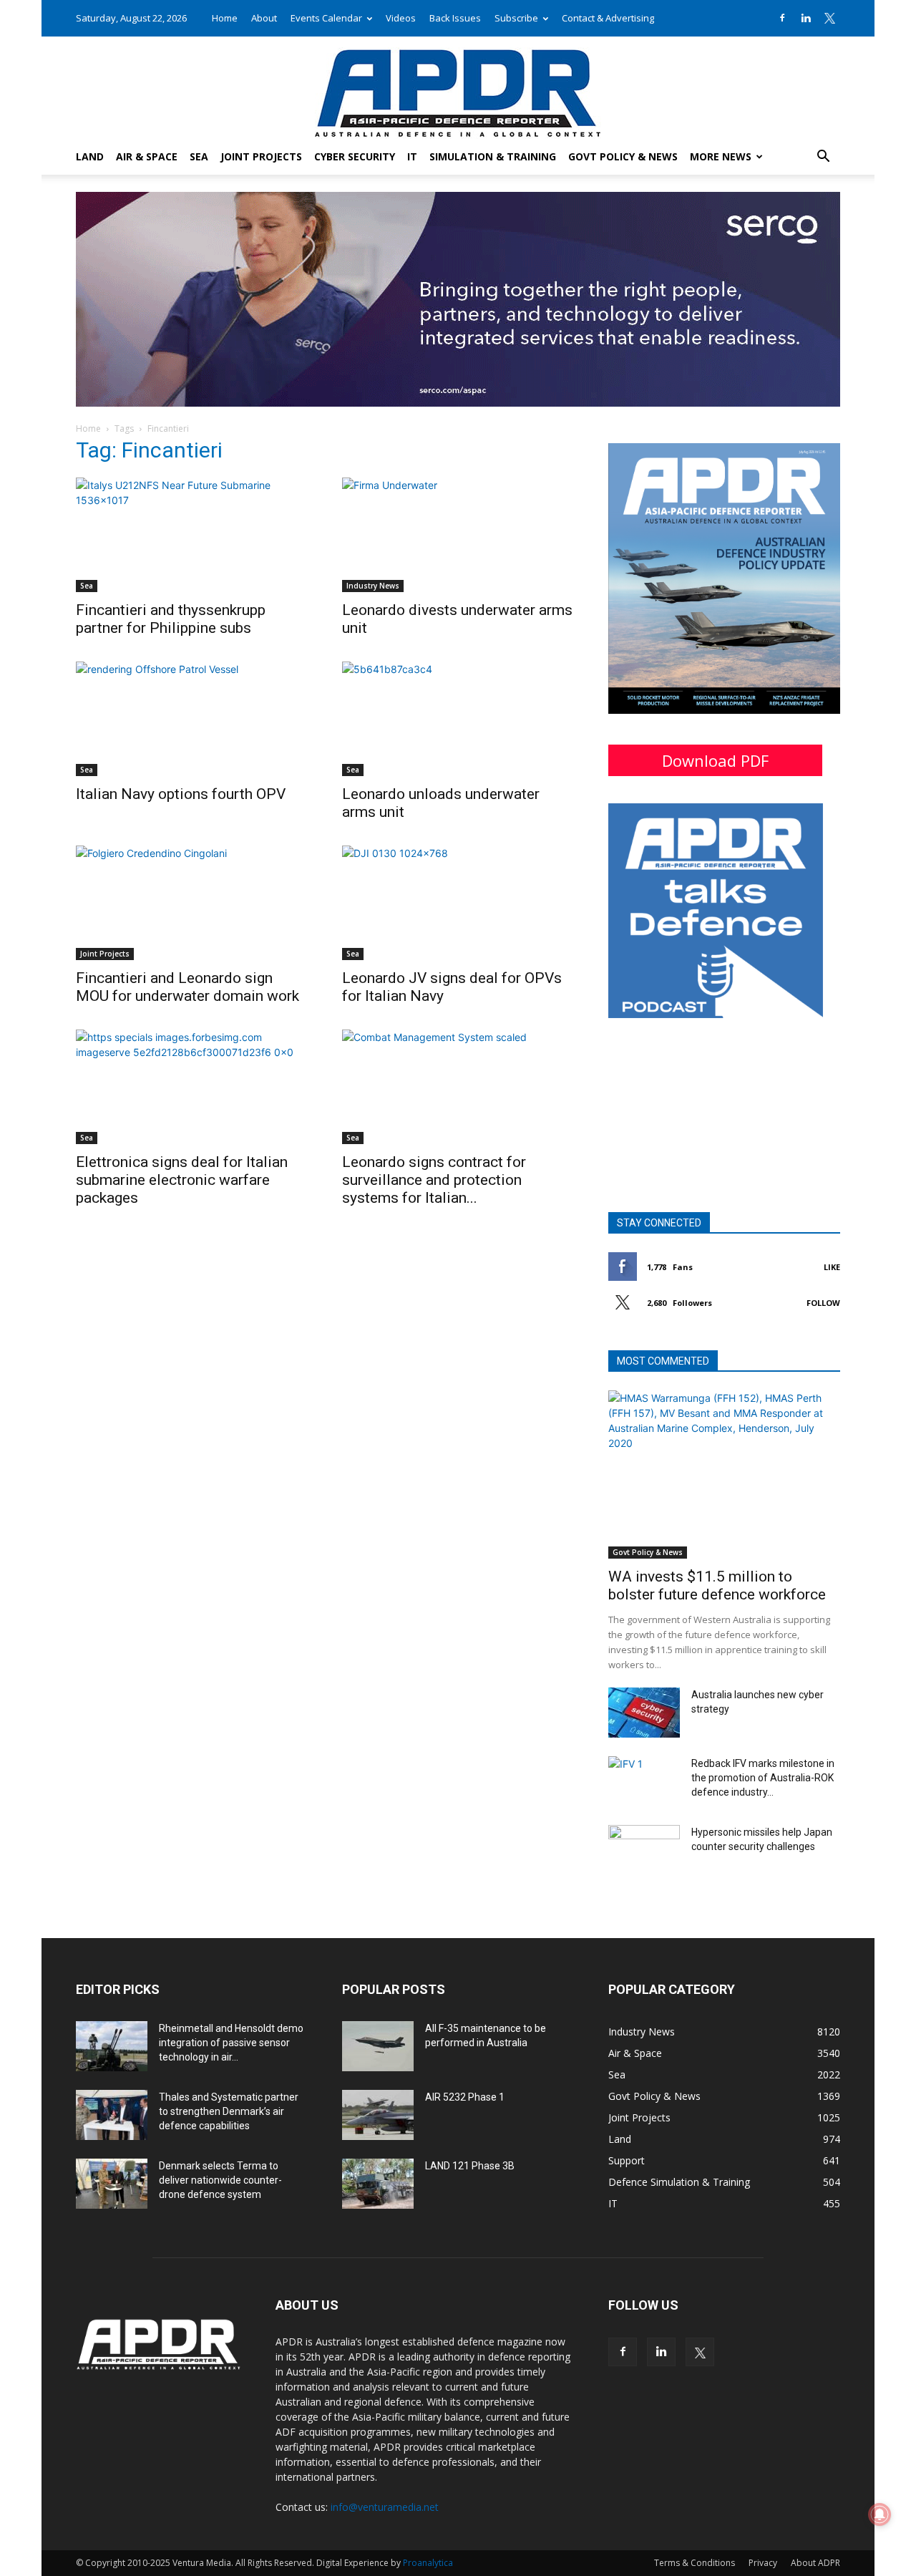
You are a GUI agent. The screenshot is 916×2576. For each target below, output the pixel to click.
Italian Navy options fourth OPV (181, 794)
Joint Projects (261, 156)
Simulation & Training (493, 156)
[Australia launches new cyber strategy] (644, 1713)
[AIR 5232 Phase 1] (378, 2115)
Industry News (373, 586)
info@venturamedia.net (385, 2507)
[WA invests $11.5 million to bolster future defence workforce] (724, 1475)
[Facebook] (782, 18)
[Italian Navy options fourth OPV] (192, 719)
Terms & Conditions (695, 2563)
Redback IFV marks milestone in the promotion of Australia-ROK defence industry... (763, 1778)
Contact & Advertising (608, 18)
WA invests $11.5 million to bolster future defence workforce (717, 1585)
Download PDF (715, 760)
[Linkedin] (806, 18)
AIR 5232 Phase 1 (465, 2097)
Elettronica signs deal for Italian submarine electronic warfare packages (182, 1180)
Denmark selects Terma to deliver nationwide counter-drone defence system (220, 2180)
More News (721, 156)
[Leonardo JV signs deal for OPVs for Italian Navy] (458, 903)
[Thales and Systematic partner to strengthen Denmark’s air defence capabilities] (112, 2115)
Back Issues (455, 18)
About (264, 18)
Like (832, 1267)
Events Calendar (326, 18)
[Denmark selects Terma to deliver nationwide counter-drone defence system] (112, 2184)
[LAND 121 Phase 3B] (378, 2184)
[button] (823, 158)
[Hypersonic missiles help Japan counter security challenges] (644, 1850)
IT (412, 156)
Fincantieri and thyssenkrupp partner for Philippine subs (171, 619)
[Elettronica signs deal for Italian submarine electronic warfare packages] (192, 1087)
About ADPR (815, 2563)
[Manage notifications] (880, 2514)
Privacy (763, 2563)
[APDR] (458, 88)
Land (90, 156)
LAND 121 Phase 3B (470, 2166)
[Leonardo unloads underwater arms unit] (458, 719)
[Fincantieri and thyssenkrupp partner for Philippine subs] (192, 535)
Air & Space (147, 156)
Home (225, 18)
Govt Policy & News (623, 156)
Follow (823, 1303)
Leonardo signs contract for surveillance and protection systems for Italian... (434, 1180)
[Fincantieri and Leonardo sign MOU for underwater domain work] (192, 903)
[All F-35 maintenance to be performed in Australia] (378, 2046)
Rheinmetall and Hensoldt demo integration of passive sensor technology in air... (231, 2043)
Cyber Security (355, 156)
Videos (401, 18)
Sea (199, 156)
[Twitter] (829, 18)
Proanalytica (428, 2563)
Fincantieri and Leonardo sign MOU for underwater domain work (187, 987)
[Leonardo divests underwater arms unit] (458, 535)
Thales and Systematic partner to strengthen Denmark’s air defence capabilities (229, 2111)
